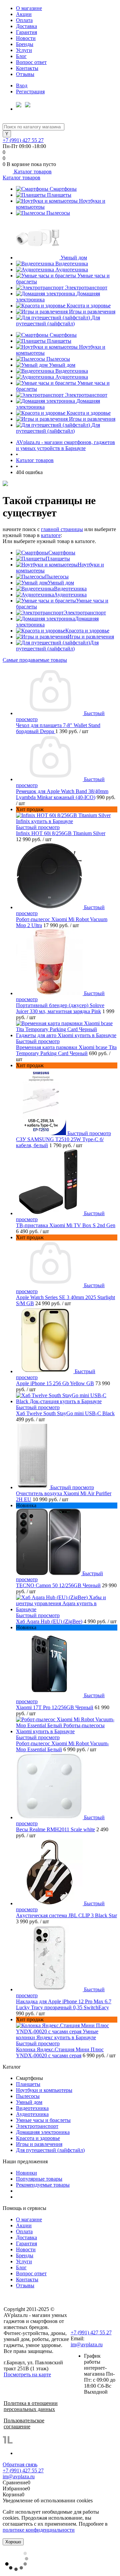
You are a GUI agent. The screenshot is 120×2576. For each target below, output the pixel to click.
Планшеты (59, 195)
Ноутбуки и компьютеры (44, 2090)
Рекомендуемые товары (43, 2185)
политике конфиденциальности (39, 2530)
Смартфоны (63, 189)
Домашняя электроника (43, 2132)
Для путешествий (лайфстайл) (58, 321)
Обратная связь (20, 2464)
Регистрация (30, 92)
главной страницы (62, 529)
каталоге (51, 535)
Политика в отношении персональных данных (31, 2406)
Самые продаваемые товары (35, 660)
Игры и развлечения (92, 312)
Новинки (26, 2173)
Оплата (24, 20)
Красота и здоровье (89, 306)
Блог (21, 56)
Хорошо (13, 2542)
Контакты (27, 68)
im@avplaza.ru (87, 2344)
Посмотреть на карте (27, 2374)
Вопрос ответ (31, 62)
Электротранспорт (86, 288)
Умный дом (74, 258)
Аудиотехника (72, 270)
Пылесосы (58, 213)
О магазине (29, 8)
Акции (24, 14)
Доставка (26, 26)
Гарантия (26, 32)
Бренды (25, 44)
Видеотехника (72, 264)
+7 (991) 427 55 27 (23, 140)
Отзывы (25, 74)
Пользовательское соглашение (24, 2423)
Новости (26, 38)
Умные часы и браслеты (43, 2120)
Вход (22, 86)
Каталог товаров (32, 172)
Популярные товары (39, 2179)
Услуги (24, 50)
